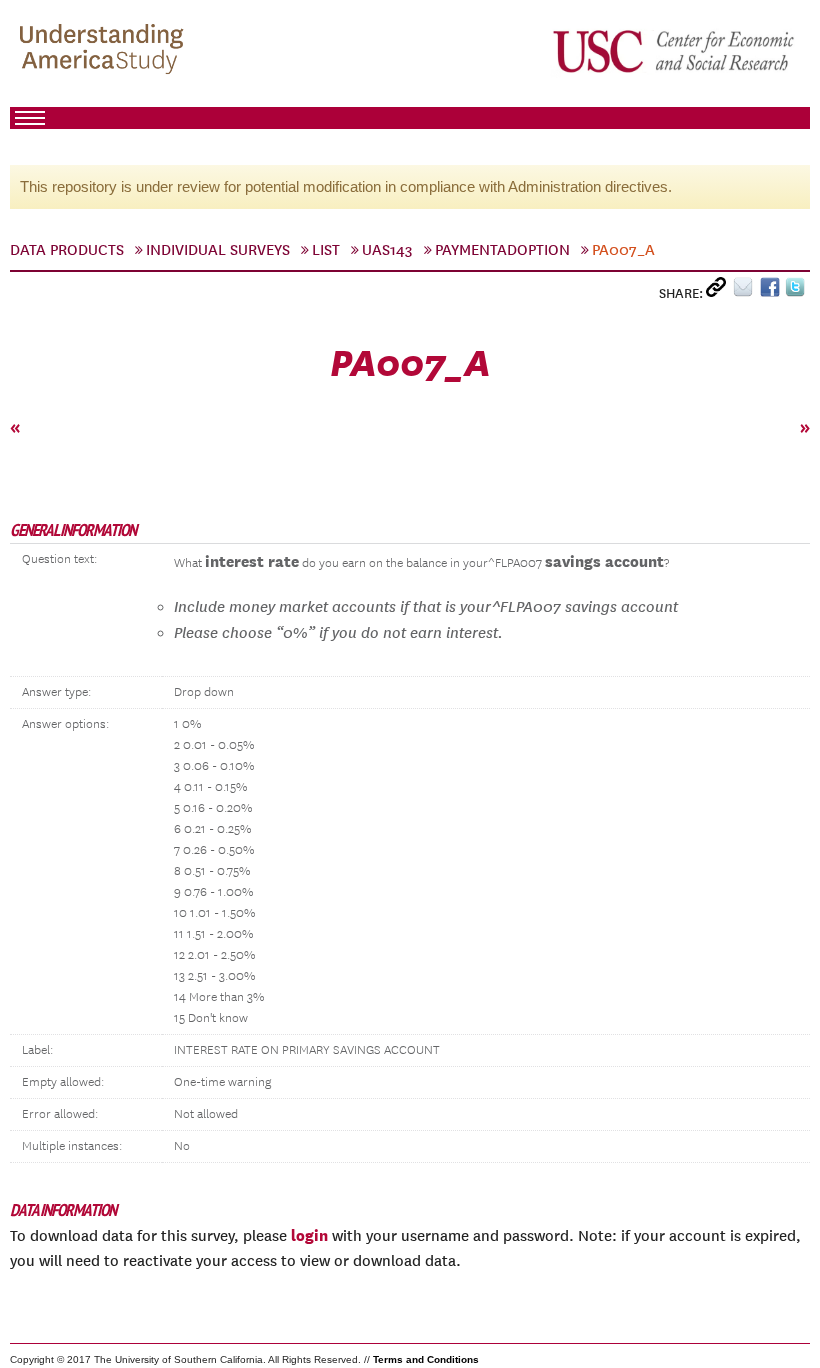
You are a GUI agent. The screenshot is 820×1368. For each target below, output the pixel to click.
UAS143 (387, 250)
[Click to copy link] (719, 291)
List (326, 250)
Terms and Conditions (426, 1359)
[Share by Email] (746, 291)
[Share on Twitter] (797, 291)
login (309, 1235)
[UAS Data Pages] (105, 51)
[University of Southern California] (675, 51)
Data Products (67, 250)
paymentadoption (502, 250)
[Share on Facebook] (772, 291)
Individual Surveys (218, 250)
